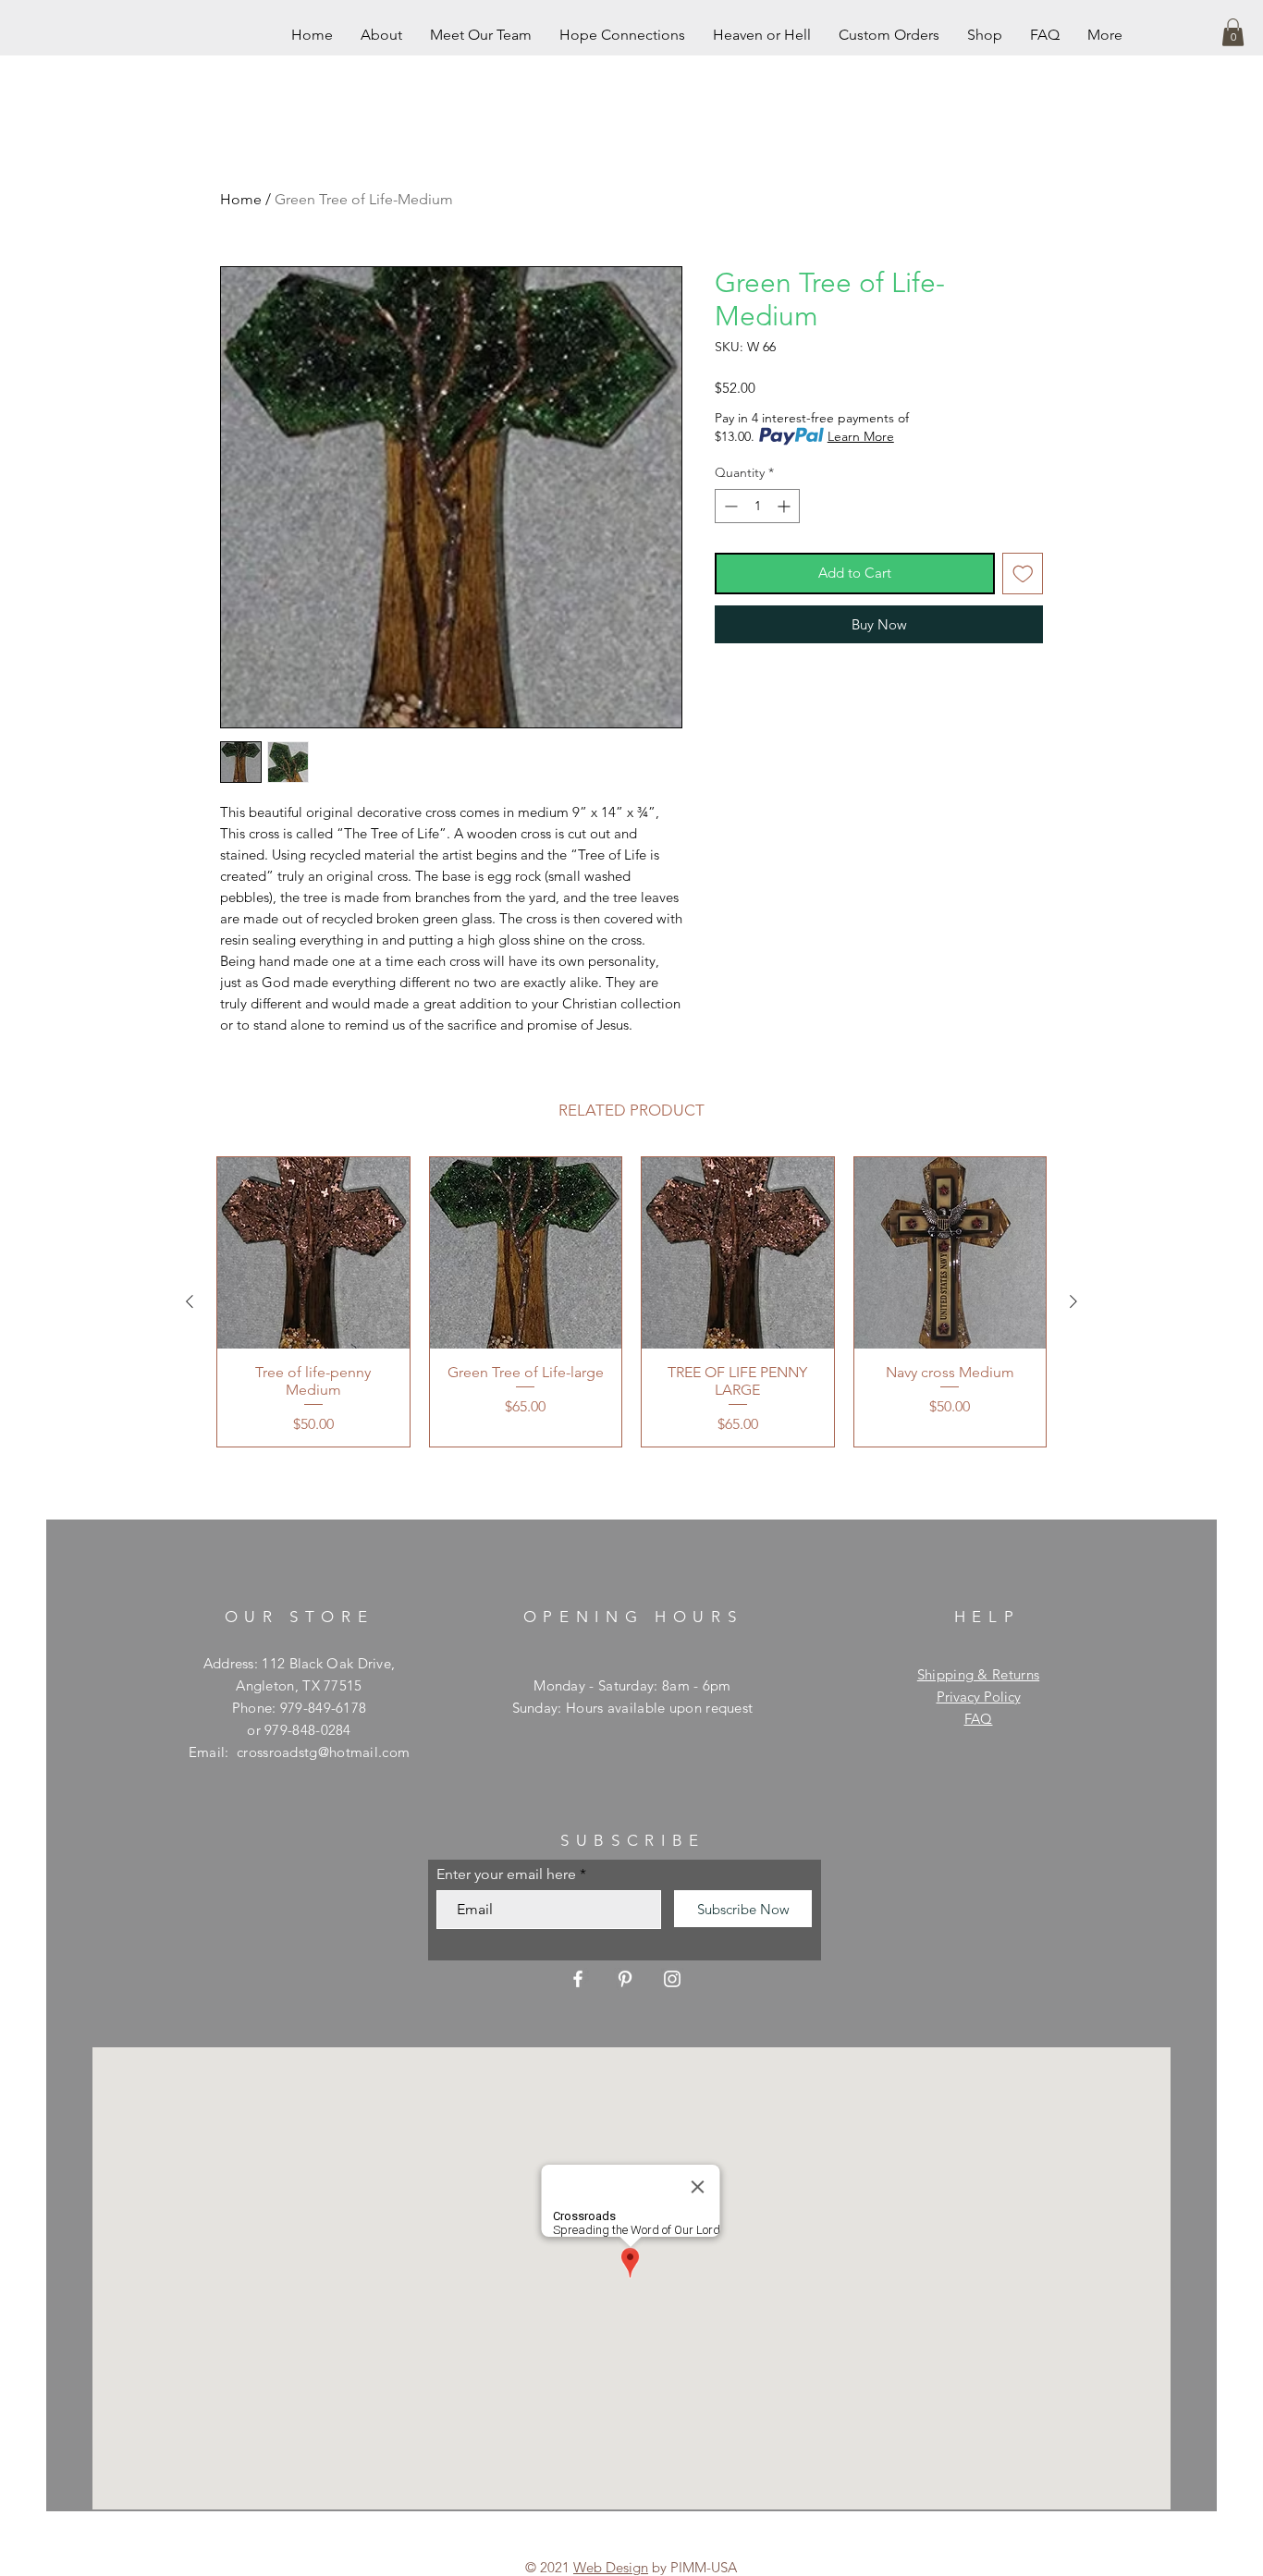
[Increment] (785, 506)
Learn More (861, 436)
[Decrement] (729, 506)
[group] (631, 1302)
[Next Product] (1073, 1301)
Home (241, 199)
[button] (1233, 32)
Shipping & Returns (978, 1674)
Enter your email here (506, 1874)
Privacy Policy (979, 1697)
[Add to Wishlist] (1023, 574)
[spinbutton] (757, 506)
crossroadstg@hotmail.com (323, 1752)
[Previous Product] (190, 1301)
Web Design (611, 2567)
